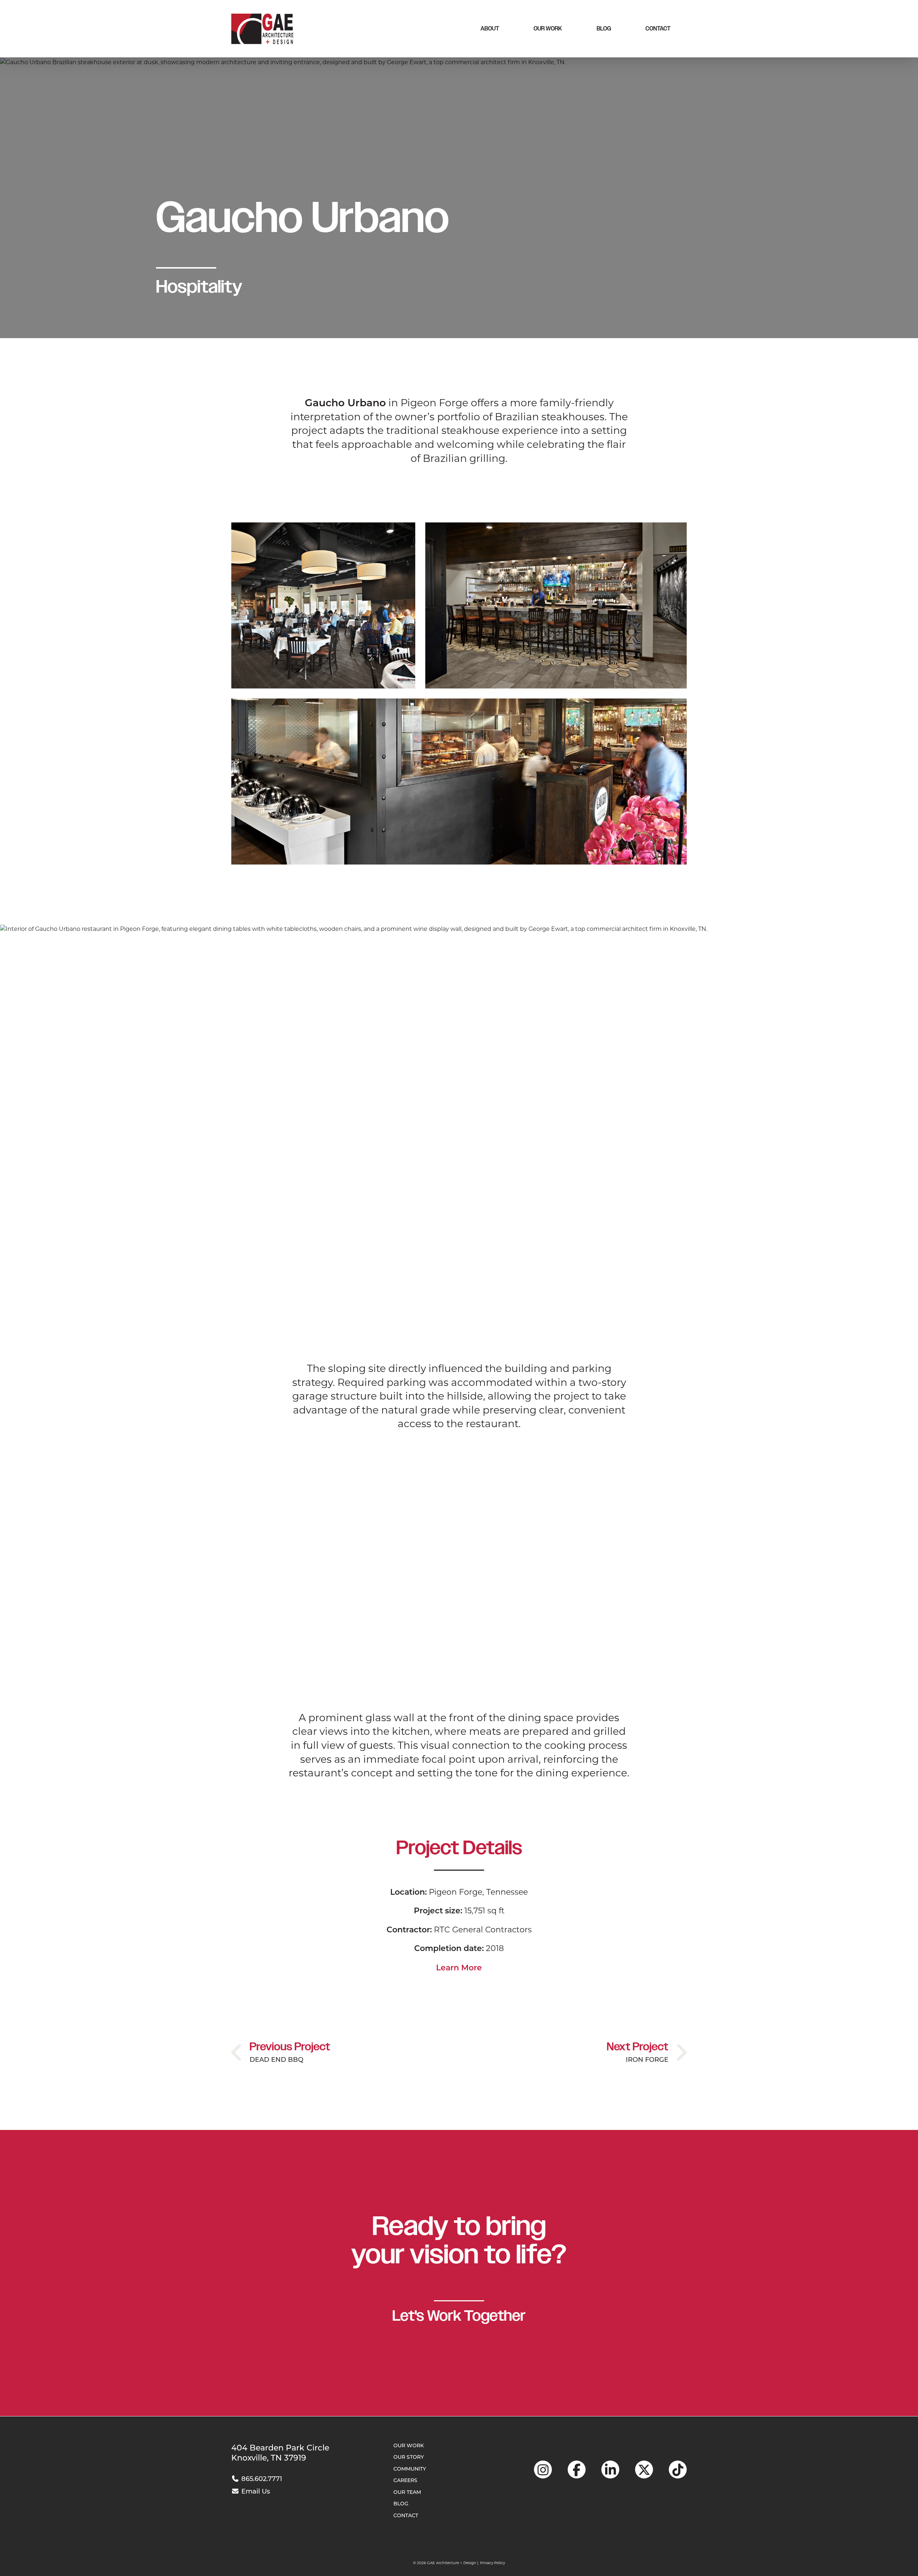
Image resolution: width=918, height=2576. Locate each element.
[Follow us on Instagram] (543, 2470)
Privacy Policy (493, 2563)
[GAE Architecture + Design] (262, 29)
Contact (658, 29)
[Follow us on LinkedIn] (610, 2470)
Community (410, 2469)
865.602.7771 (261, 2479)
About (490, 29)
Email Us (255, 2491)
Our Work (548, 29)
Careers (405, 2480)
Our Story (409, 2457)
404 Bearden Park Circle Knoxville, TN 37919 (280, 2453)
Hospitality (199, 287)
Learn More (459, 1967)
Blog (604, 29)
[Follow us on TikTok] (678, 2470)
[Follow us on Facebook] (577, 2470)
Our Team (407, 2492)
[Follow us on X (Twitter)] (644, 2470)
